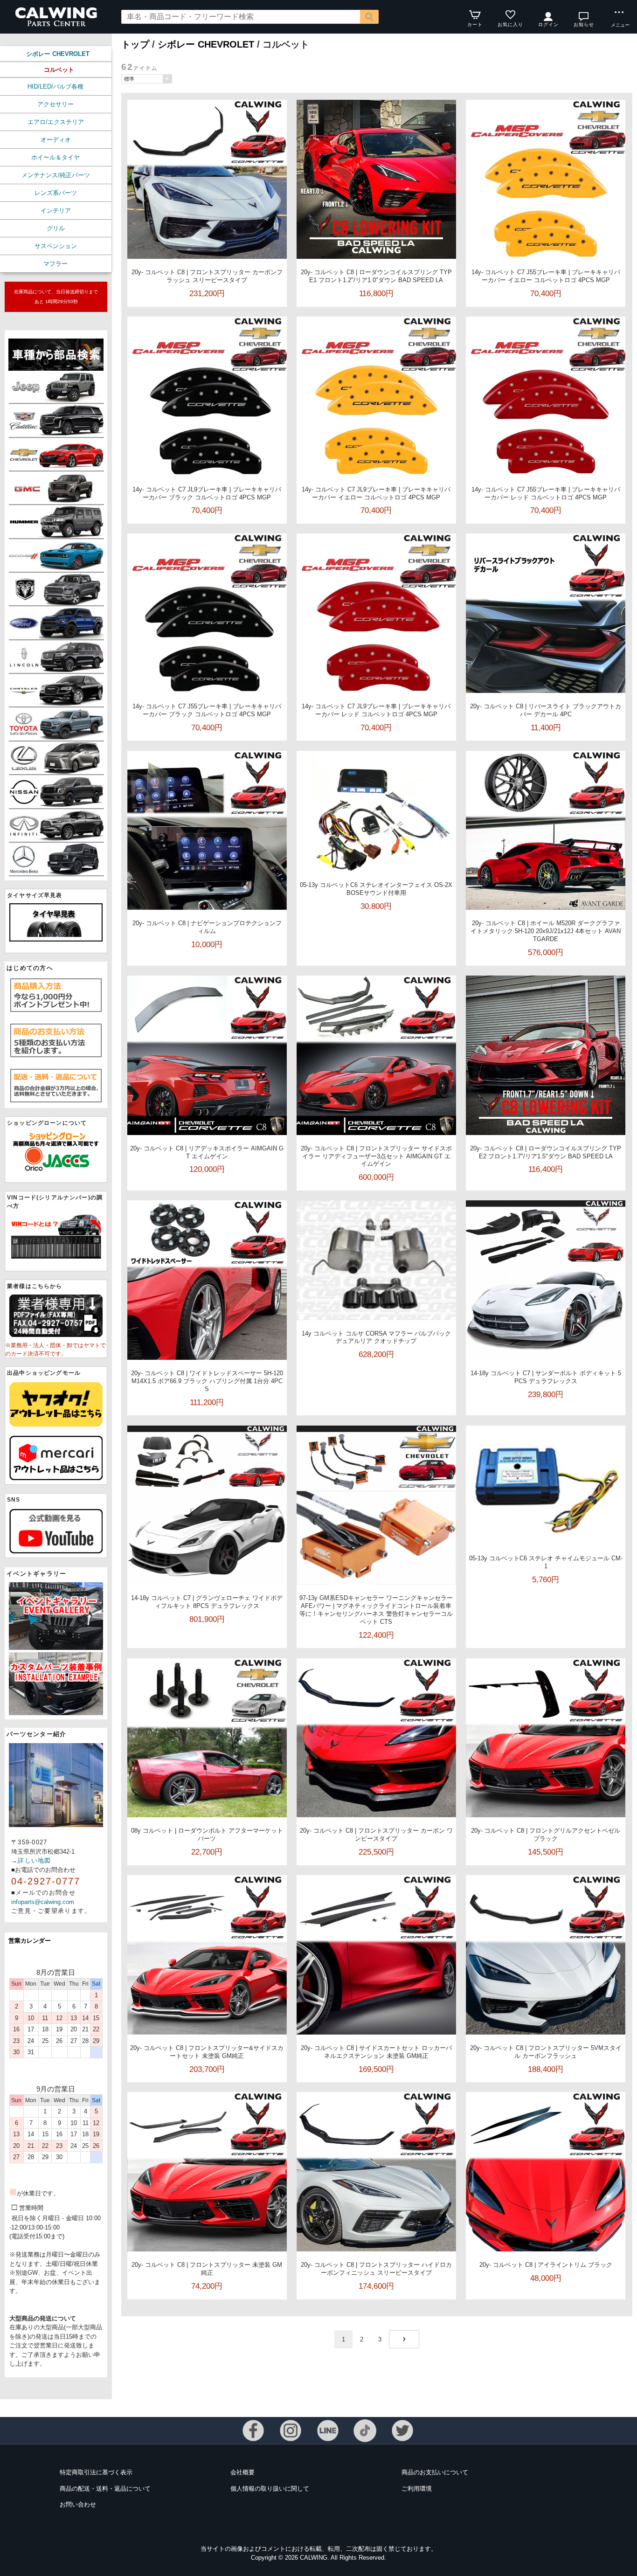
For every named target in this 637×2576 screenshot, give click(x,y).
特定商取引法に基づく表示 (96, 2472)
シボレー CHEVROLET (58, 54)
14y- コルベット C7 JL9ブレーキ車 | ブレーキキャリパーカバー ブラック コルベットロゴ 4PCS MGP (207, 493)
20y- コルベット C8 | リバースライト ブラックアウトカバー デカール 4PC (546, 710)
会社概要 (242, 2472)
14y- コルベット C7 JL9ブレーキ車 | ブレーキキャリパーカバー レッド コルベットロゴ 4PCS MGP (376, 710)
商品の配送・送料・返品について (105, 2489)
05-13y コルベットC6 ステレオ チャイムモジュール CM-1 (546, 1562)
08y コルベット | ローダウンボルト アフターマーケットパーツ (207, 1835)
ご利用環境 (417, 2489)
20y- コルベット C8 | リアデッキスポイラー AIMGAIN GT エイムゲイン (207, 1152)
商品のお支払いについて (435, 2472)
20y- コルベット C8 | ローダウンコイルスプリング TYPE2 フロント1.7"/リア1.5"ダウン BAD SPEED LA (546, 1152)
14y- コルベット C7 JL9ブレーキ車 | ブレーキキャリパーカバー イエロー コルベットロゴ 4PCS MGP (376, 493)
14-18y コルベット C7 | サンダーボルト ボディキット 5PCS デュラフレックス (546, 1377)
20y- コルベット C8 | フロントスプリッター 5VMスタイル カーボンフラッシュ (546, 2052)
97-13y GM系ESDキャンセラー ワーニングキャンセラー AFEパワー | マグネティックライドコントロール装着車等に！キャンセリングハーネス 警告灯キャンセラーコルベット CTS (376, 1610)
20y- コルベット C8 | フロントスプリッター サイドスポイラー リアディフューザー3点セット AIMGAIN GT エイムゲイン (376, 1156)
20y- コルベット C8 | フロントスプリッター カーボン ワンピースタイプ (376, 1835)
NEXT (404, 2339)
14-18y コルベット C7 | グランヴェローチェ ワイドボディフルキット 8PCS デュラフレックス (207, 1602)
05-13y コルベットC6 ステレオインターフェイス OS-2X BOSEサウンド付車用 (376, 889)
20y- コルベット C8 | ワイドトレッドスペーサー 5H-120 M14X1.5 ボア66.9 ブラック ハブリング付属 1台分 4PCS (207, 1381)
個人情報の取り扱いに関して (270, 2489)
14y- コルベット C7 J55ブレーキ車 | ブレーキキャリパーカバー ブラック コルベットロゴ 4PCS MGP (207, 710)
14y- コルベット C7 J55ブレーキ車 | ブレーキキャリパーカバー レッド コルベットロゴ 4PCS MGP (546, 493)
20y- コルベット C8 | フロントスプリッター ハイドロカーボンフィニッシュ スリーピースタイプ (376, 2269)
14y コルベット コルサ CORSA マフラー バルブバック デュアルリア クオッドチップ (376, 1337)
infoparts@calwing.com (43, 1902)
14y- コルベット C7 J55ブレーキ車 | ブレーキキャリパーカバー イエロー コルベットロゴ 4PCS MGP (546, 276)
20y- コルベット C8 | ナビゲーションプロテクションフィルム (207, 927)
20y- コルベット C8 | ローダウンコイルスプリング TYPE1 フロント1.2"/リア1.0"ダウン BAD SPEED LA (376, 276)
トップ (135, 44)
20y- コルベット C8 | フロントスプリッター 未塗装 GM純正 (207, 2269)
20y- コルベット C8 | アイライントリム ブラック (546, 2265)
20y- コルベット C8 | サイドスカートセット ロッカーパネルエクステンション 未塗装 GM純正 (376, 2052)
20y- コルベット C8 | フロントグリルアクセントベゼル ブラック (546, 1835)
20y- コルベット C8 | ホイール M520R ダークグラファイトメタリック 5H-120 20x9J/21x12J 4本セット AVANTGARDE (546, 931)
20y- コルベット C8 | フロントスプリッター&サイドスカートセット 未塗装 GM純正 (207, 2052)
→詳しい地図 (31, 1860)
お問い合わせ (78, 2504)
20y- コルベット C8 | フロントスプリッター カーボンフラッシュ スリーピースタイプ (207, 276)
